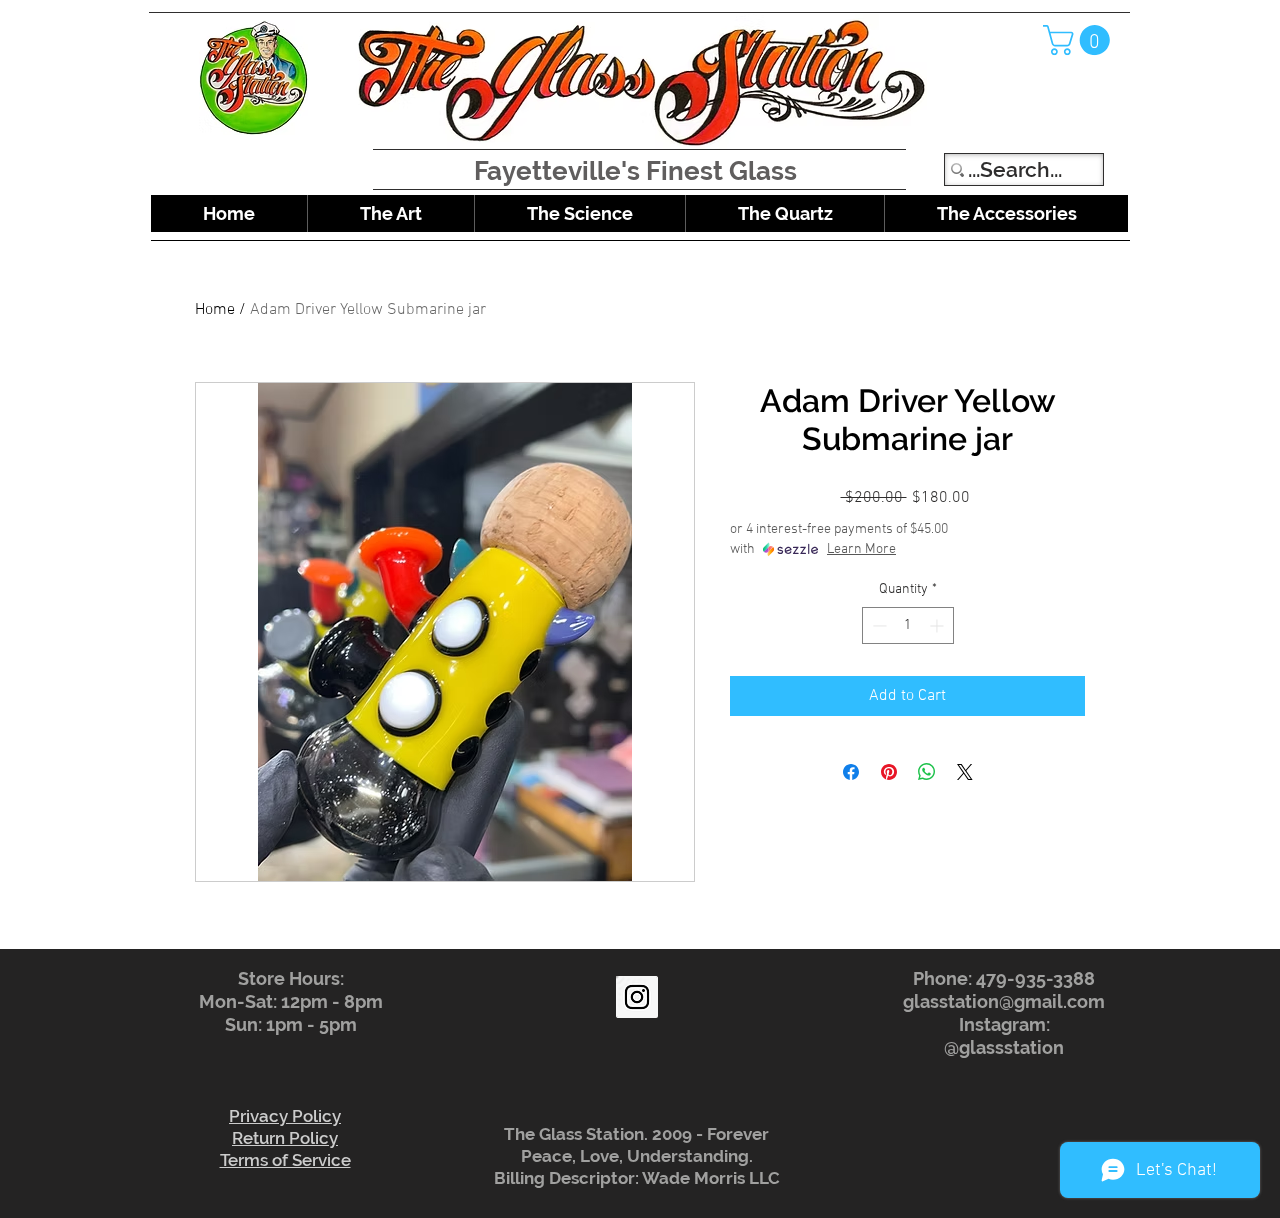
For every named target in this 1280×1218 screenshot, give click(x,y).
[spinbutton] (908, 625)
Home (215, 310)
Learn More (861, 549)
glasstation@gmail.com (1004, 1001)
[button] (1080, 40)
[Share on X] (965, 772)
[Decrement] (877, 625)
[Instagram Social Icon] (637, 997)
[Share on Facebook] (851, 772)
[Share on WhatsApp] (927, 772)
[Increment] (938, 625)
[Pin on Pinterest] (889, 772)
